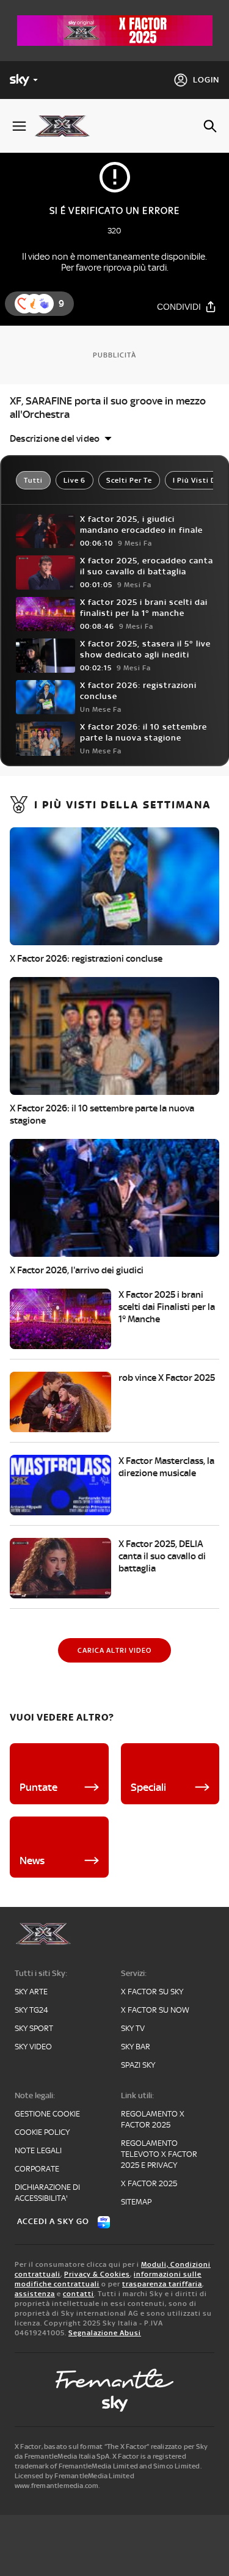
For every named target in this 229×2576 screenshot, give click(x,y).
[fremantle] (115, 2379)
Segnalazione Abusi (105, 2333)
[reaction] (44, 304)
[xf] (67, 126)
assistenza (35, 2294)
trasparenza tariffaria (162, 2284)
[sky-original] (115, 2404)
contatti (78, 2294)
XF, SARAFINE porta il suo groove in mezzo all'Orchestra (108, 408)
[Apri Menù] (19, 126)
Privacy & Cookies (97, 2274)
